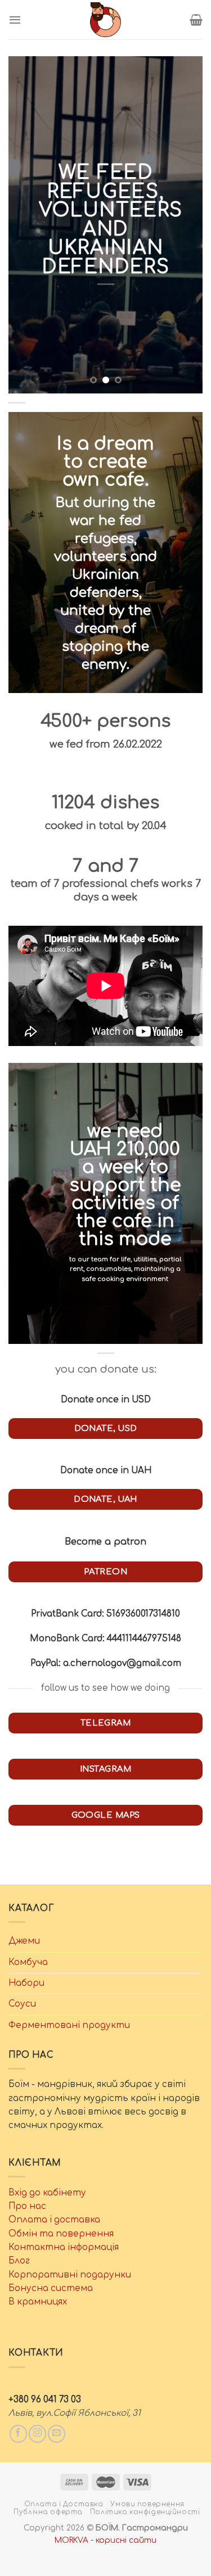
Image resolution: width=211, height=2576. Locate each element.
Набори (26, 1983)
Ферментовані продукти (69, 2025)
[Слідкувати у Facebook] (18, 2434)
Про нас (27, 2206)
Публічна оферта (48, 2512)
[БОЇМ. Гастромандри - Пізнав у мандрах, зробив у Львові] (106, 20)
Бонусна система (51, 2288)
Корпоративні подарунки (70, 2275)
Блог (19, 2261)
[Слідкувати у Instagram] (37, 2434)
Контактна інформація (64, 2247)
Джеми (24, 1941)
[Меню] (15, 20)
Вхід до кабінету (47, 2193)
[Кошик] (196, 20)
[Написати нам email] (57, 2434)
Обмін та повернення (61, 2234)
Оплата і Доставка (64, 2504)
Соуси (22, 2004)
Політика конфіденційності (145, 2512)
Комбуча (28, 1962)
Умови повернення (147, 2504)
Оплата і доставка (54, 2220)
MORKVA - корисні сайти (105, 2540)
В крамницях (38, 2302)
